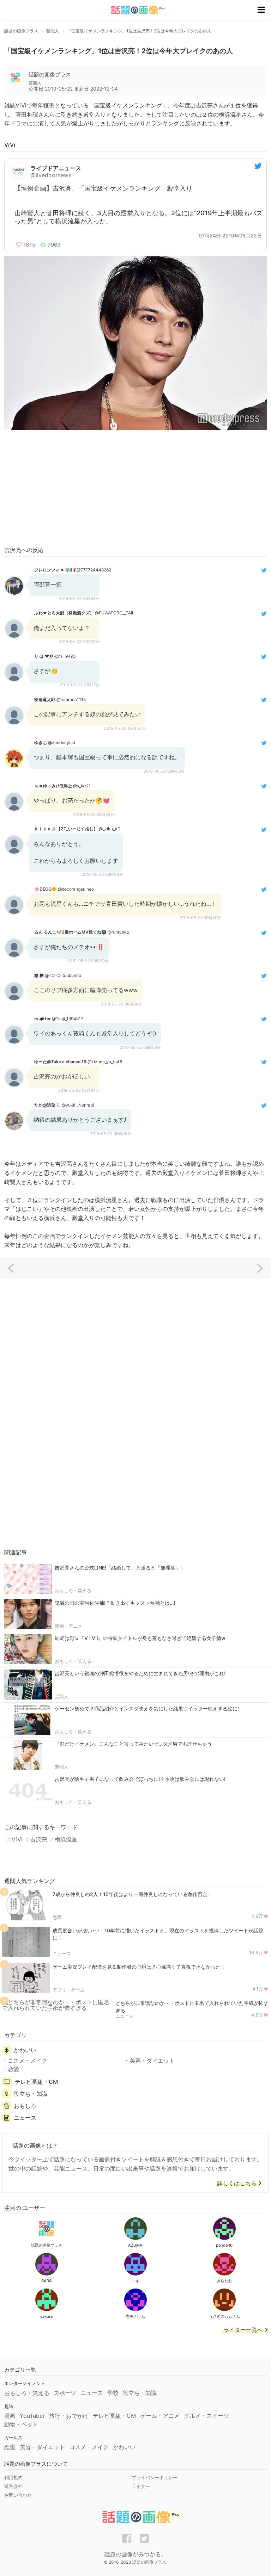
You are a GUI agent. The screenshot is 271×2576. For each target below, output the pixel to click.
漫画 (10, 2416)
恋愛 (57, 1917)
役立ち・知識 (31, 2094)
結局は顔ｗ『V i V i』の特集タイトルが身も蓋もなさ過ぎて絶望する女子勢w (140, 1638)
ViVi (17, 1839)
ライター (141, 2486)
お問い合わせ (18, 2495)
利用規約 (13, 2477)
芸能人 (62, 1696)
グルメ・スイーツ (206, 2416)
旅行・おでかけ (69, 2416)
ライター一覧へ (243, 2330)
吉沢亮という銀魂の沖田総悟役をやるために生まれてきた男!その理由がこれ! (140, 1673)
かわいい (25, 2050)
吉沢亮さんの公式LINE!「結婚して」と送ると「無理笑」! (118, 1568)
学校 (113, 2393)
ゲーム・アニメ (160, 2416)
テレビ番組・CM (36, 2082)
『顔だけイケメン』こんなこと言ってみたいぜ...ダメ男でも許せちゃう (133, 1744)
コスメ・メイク (28, 2061)
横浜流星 (66, 1839)
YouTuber (32, 2416)
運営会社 (13, 2486)
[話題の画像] (134, 10)
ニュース (62, 1953)
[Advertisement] (135, 489)
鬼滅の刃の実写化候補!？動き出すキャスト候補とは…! (115, 1603)
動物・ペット (21, 2424)
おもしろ (25, 2106)
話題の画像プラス (50, 75)
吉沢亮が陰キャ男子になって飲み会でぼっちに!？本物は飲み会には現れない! (140, 1779)
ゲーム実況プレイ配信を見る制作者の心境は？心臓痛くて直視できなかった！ (139, 1967)
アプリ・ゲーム (69, 1990)
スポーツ (65, 2393)
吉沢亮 (38, 1839)
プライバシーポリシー (155, 2477)
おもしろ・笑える (73, 1591)
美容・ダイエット (152, 2061)
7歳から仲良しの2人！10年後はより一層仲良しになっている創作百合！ (133, 1894)
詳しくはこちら (237, 2184)
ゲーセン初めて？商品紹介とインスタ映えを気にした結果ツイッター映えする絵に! (147, 1708)
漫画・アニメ (68, 1626)
